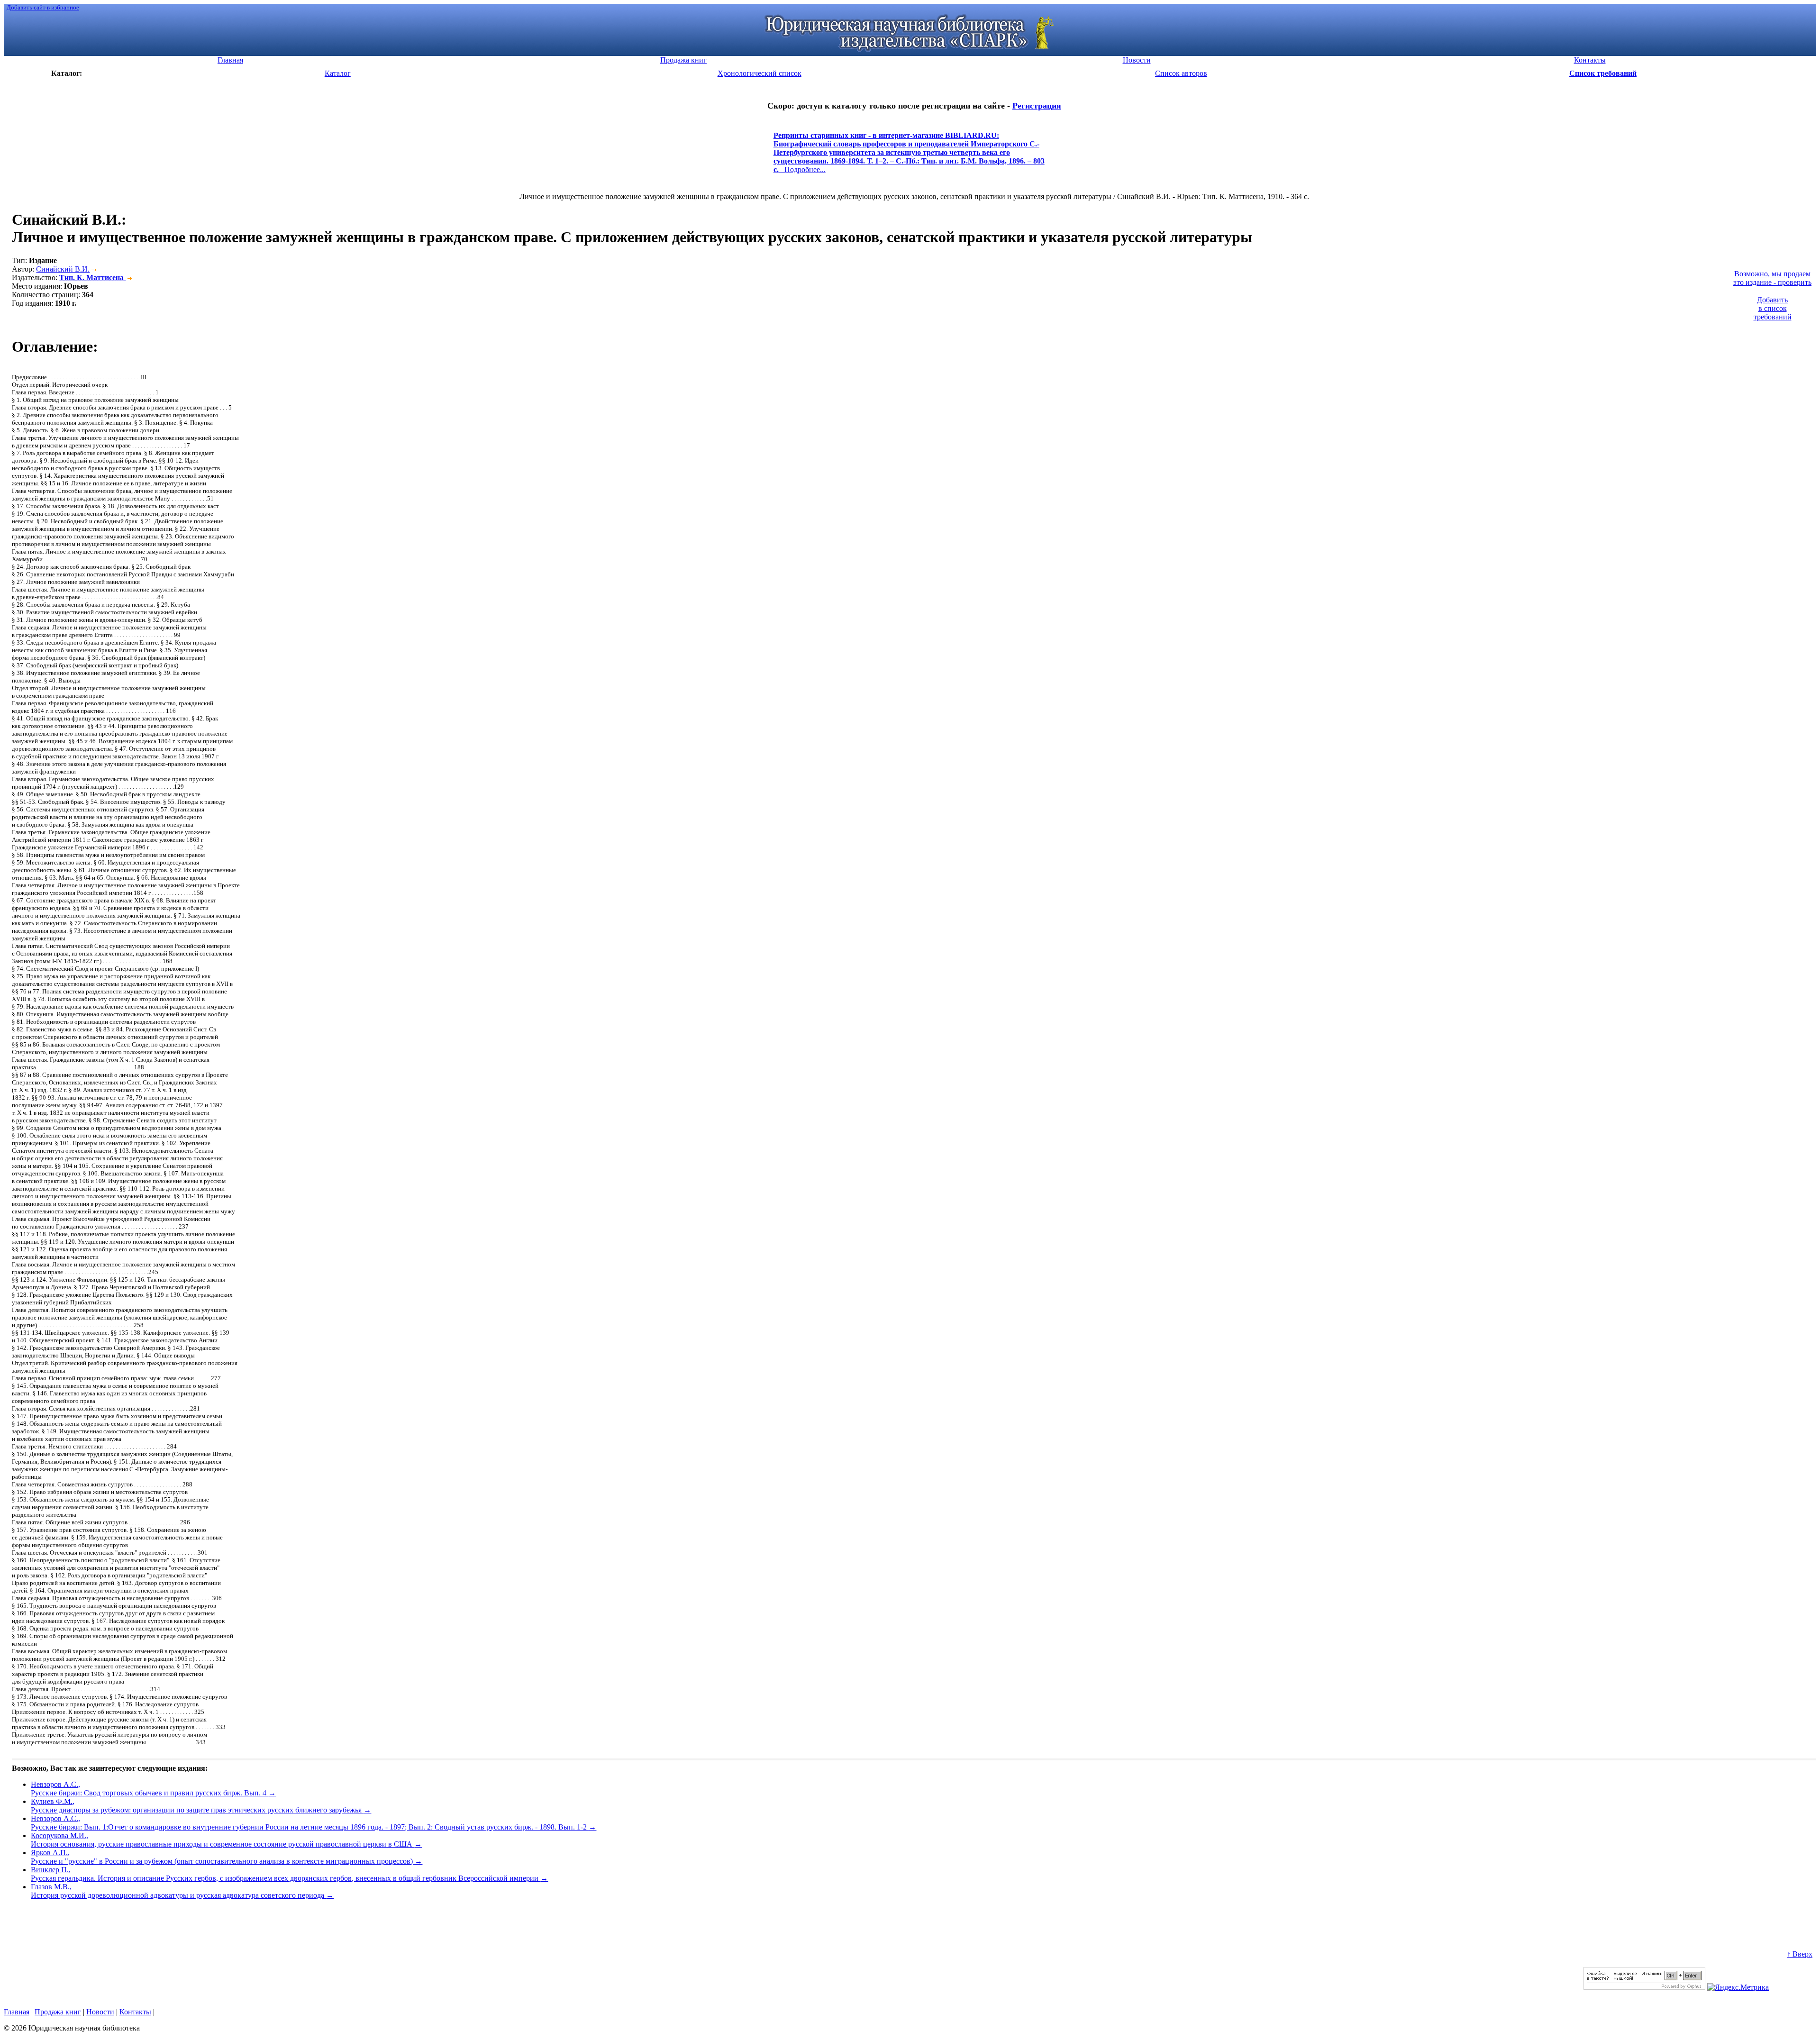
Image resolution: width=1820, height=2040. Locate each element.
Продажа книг (58, 2012)
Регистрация (1037, 106)
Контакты (135, 2012)
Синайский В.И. (63, 269)
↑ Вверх (1800, 1954)
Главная (17, 2012)
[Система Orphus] (1644, 1987)
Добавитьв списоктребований (1773, 308)
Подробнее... (909, 157)
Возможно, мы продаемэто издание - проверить (1772, 278)
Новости (100, 2012)
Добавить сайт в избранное (43, 7)
